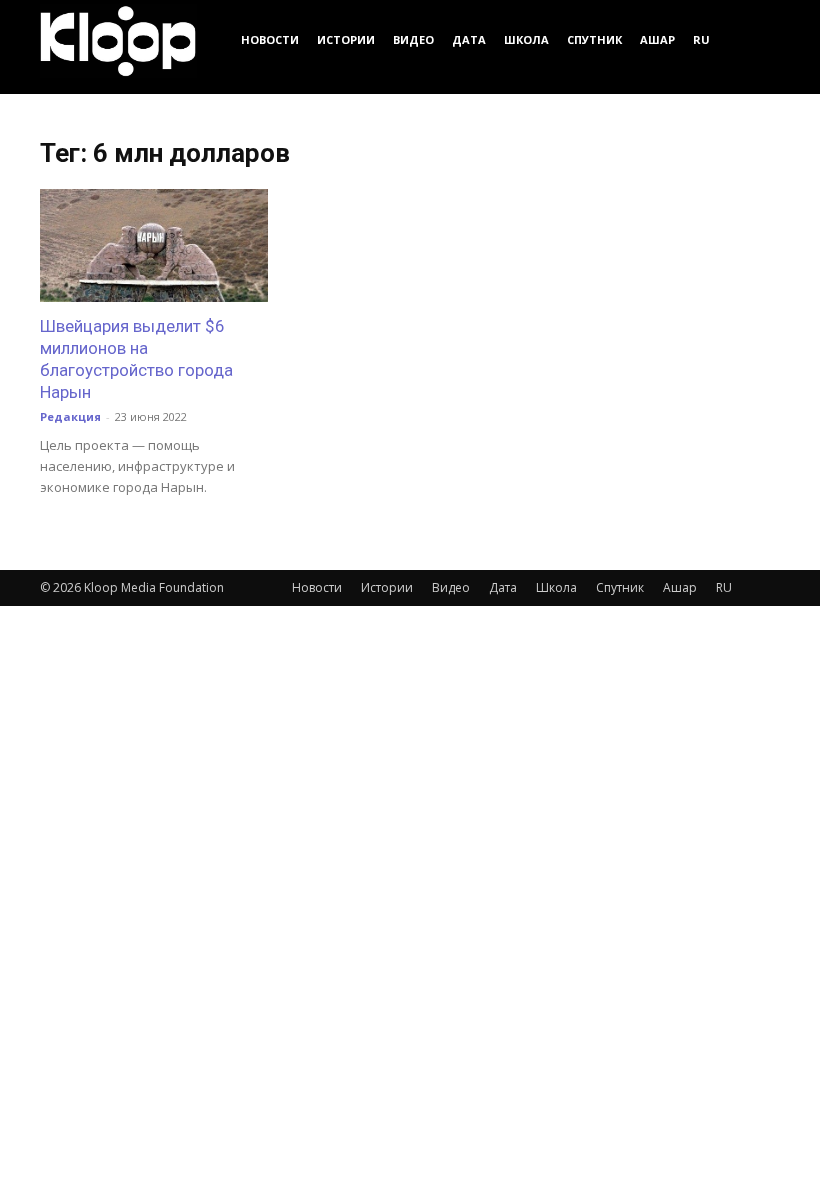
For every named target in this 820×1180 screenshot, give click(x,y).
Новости (270, 39)
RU (701, 39)
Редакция (70, 416)
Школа (526, 39)
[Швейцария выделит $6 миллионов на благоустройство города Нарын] (154, 245)
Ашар (657, 39)
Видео (413, 39)
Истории (346, 39)
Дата (469, 39)
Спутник (594, 39)
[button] (756, 39)
